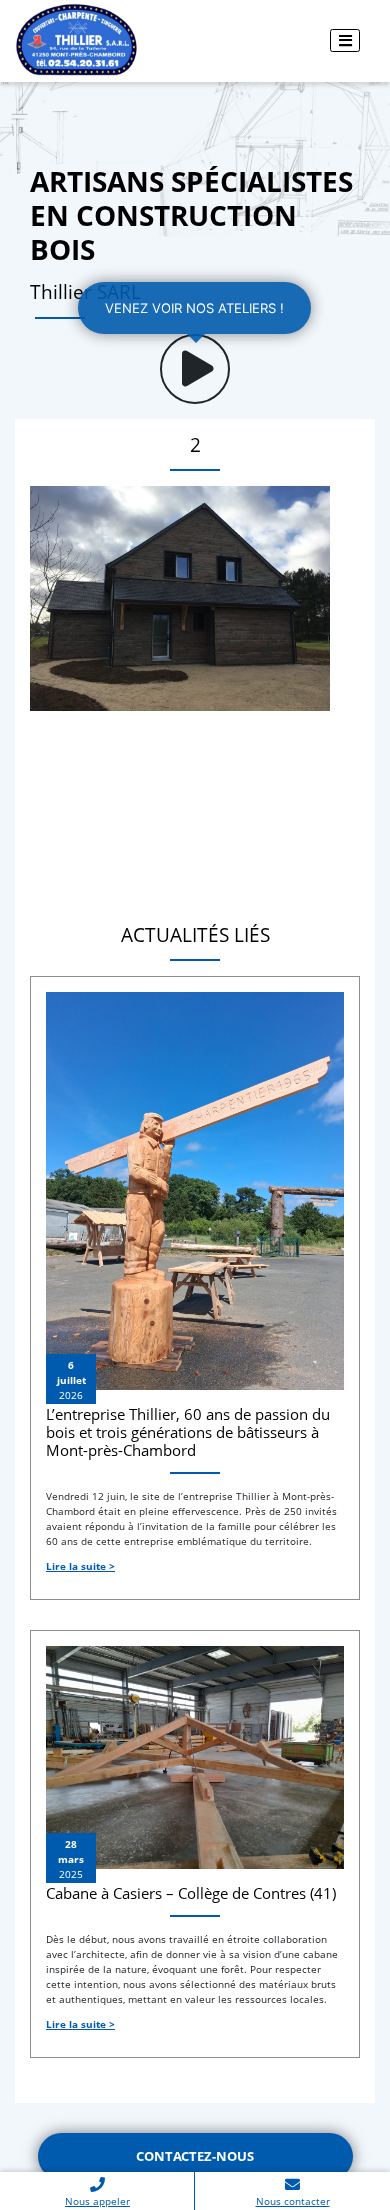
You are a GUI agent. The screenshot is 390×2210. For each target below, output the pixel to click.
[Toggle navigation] (345, 40)
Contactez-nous (195, 2156)
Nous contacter (293, 2201)
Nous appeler (97, 2201)
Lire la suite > (80, 1566)
